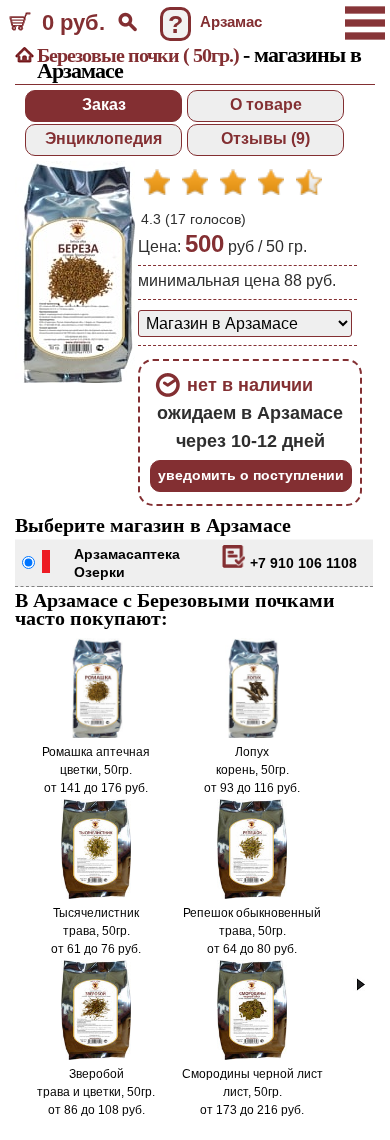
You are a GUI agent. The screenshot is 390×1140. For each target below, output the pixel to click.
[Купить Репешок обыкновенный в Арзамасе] (252, 895)
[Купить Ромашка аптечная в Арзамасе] (96, 734)
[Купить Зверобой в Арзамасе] (96, 1056)
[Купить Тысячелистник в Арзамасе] (96, 895)
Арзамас (104, 554)
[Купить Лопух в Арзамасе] (252, 734)
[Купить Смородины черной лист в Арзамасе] (252, 1056)
